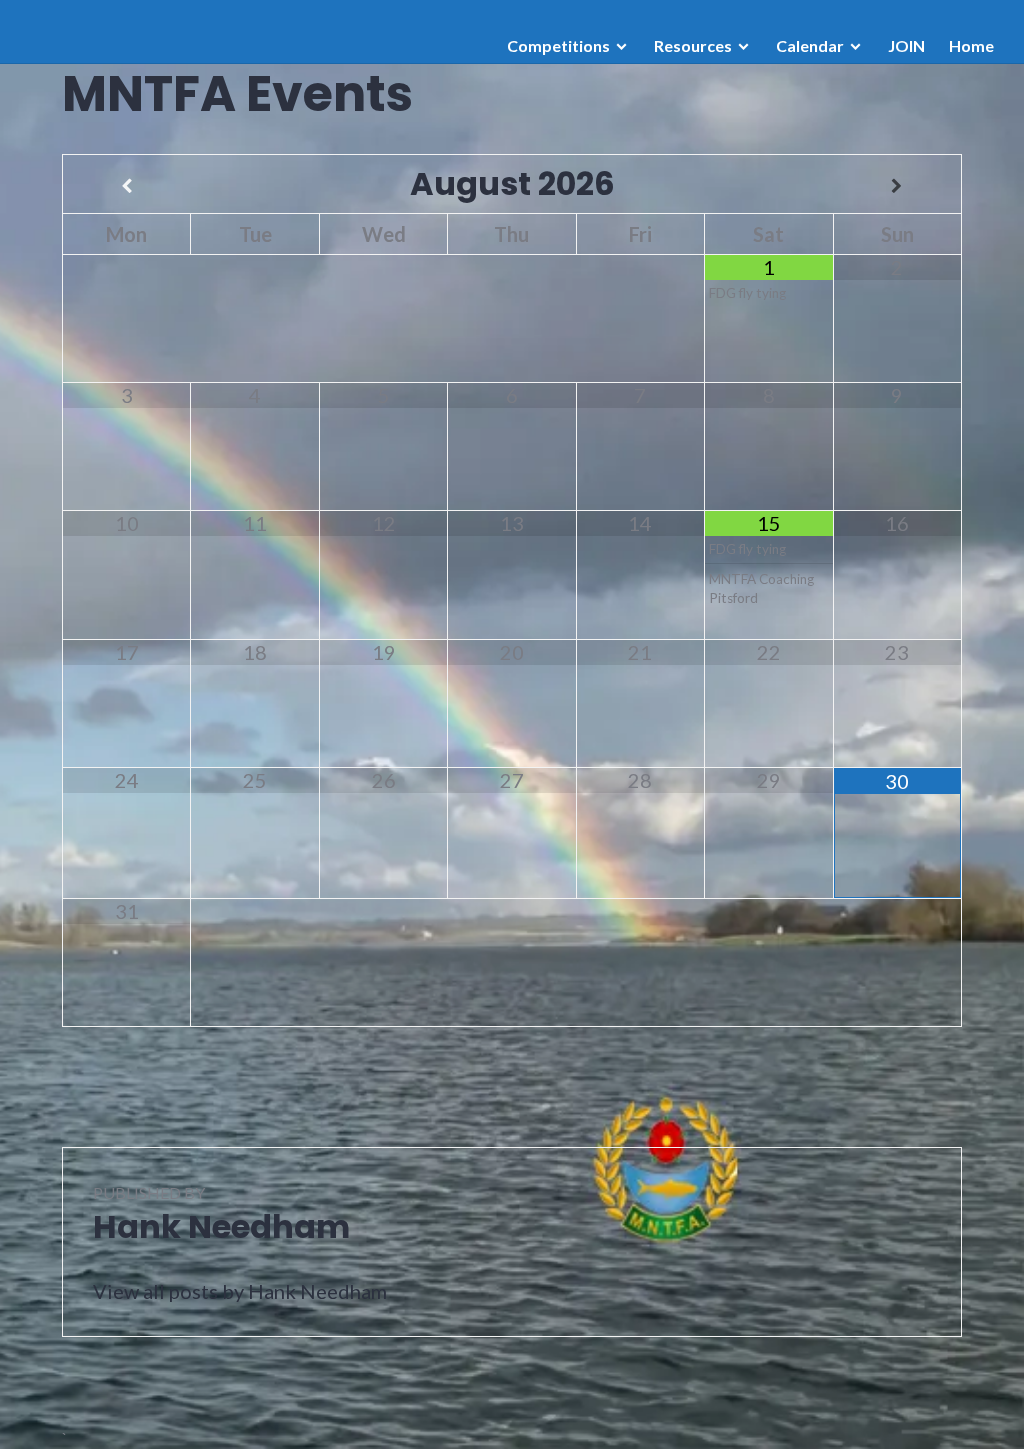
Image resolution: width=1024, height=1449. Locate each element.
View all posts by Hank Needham (240, 1291)
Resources (693, 45)
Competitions (558, 45)
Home (971, 45)
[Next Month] (897, 186)
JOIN (906, 45)
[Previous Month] (127, 186)
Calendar (810, 45)
